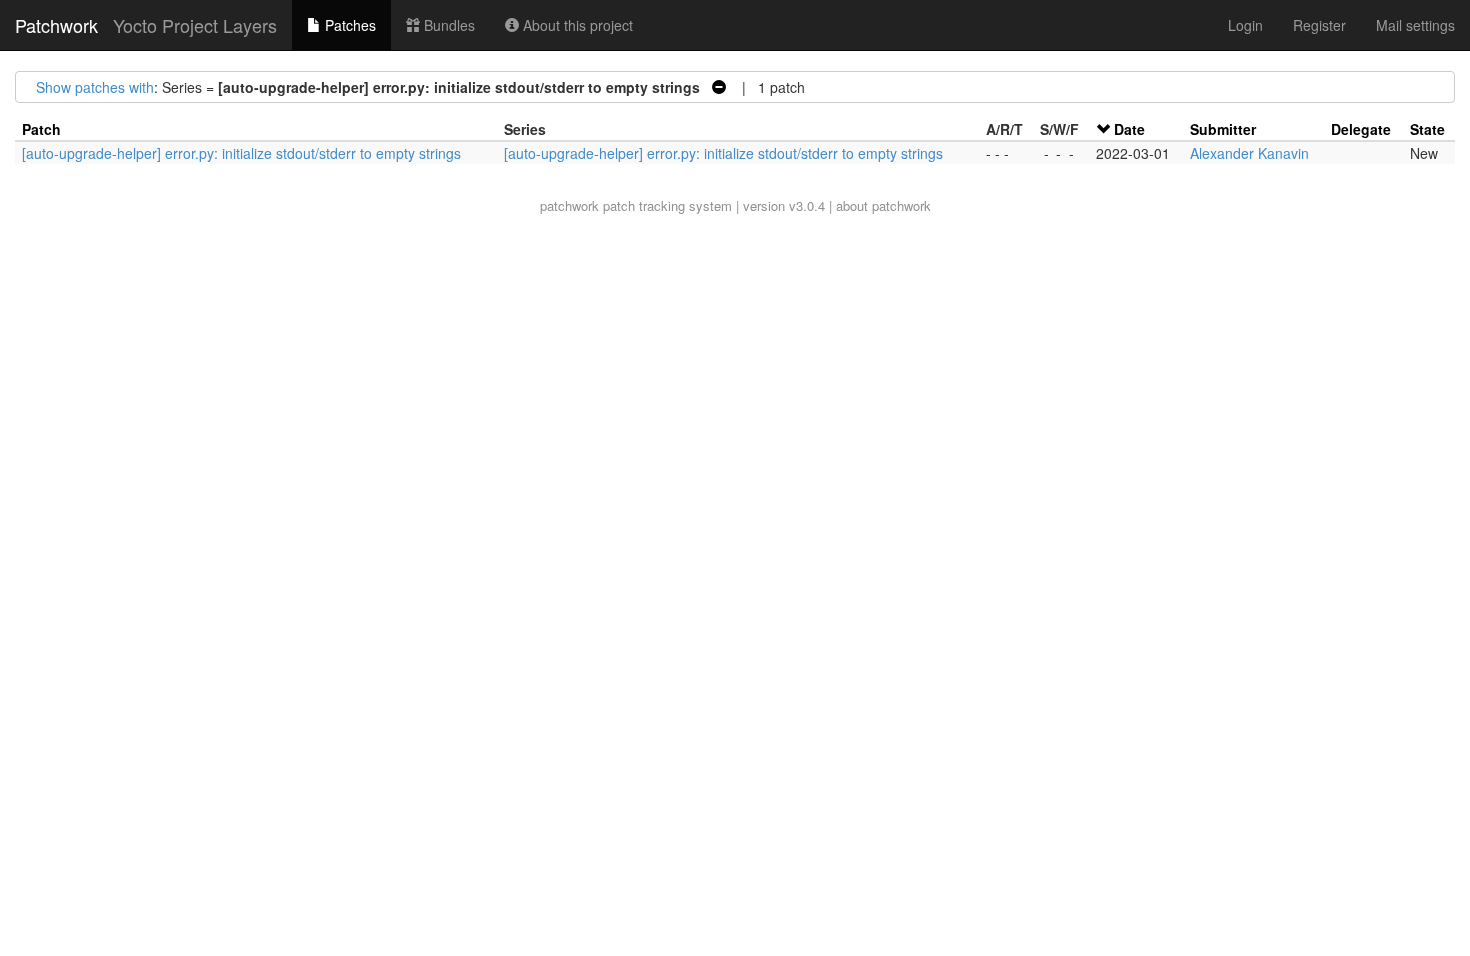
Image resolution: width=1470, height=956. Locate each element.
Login (1245, 25)
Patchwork (56, 25)
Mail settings (1415, 25)
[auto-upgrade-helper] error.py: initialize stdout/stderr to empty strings (241, 153)
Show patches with (95, 87)
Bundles (447, 25)
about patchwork (883, 205)
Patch (41, 129)
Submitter (1223, 129)
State (1427, 129)
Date (1129, 129)
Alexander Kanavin (1249, 153)
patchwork (569, 205)
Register (1319, 25)
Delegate (1361, 129)
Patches (348, 25)
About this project (576, 25)
